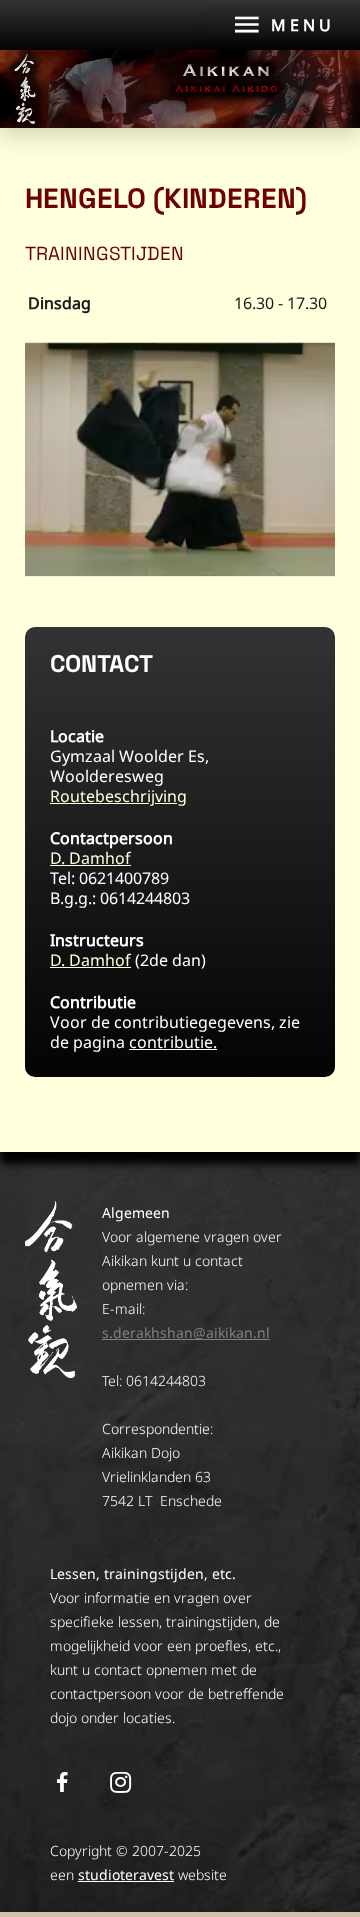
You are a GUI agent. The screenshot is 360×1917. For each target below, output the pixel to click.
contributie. (173, 1042)
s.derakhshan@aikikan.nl (186, 1332)
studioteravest (126, 1874)
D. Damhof (90, 858)
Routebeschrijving (118, 796)
